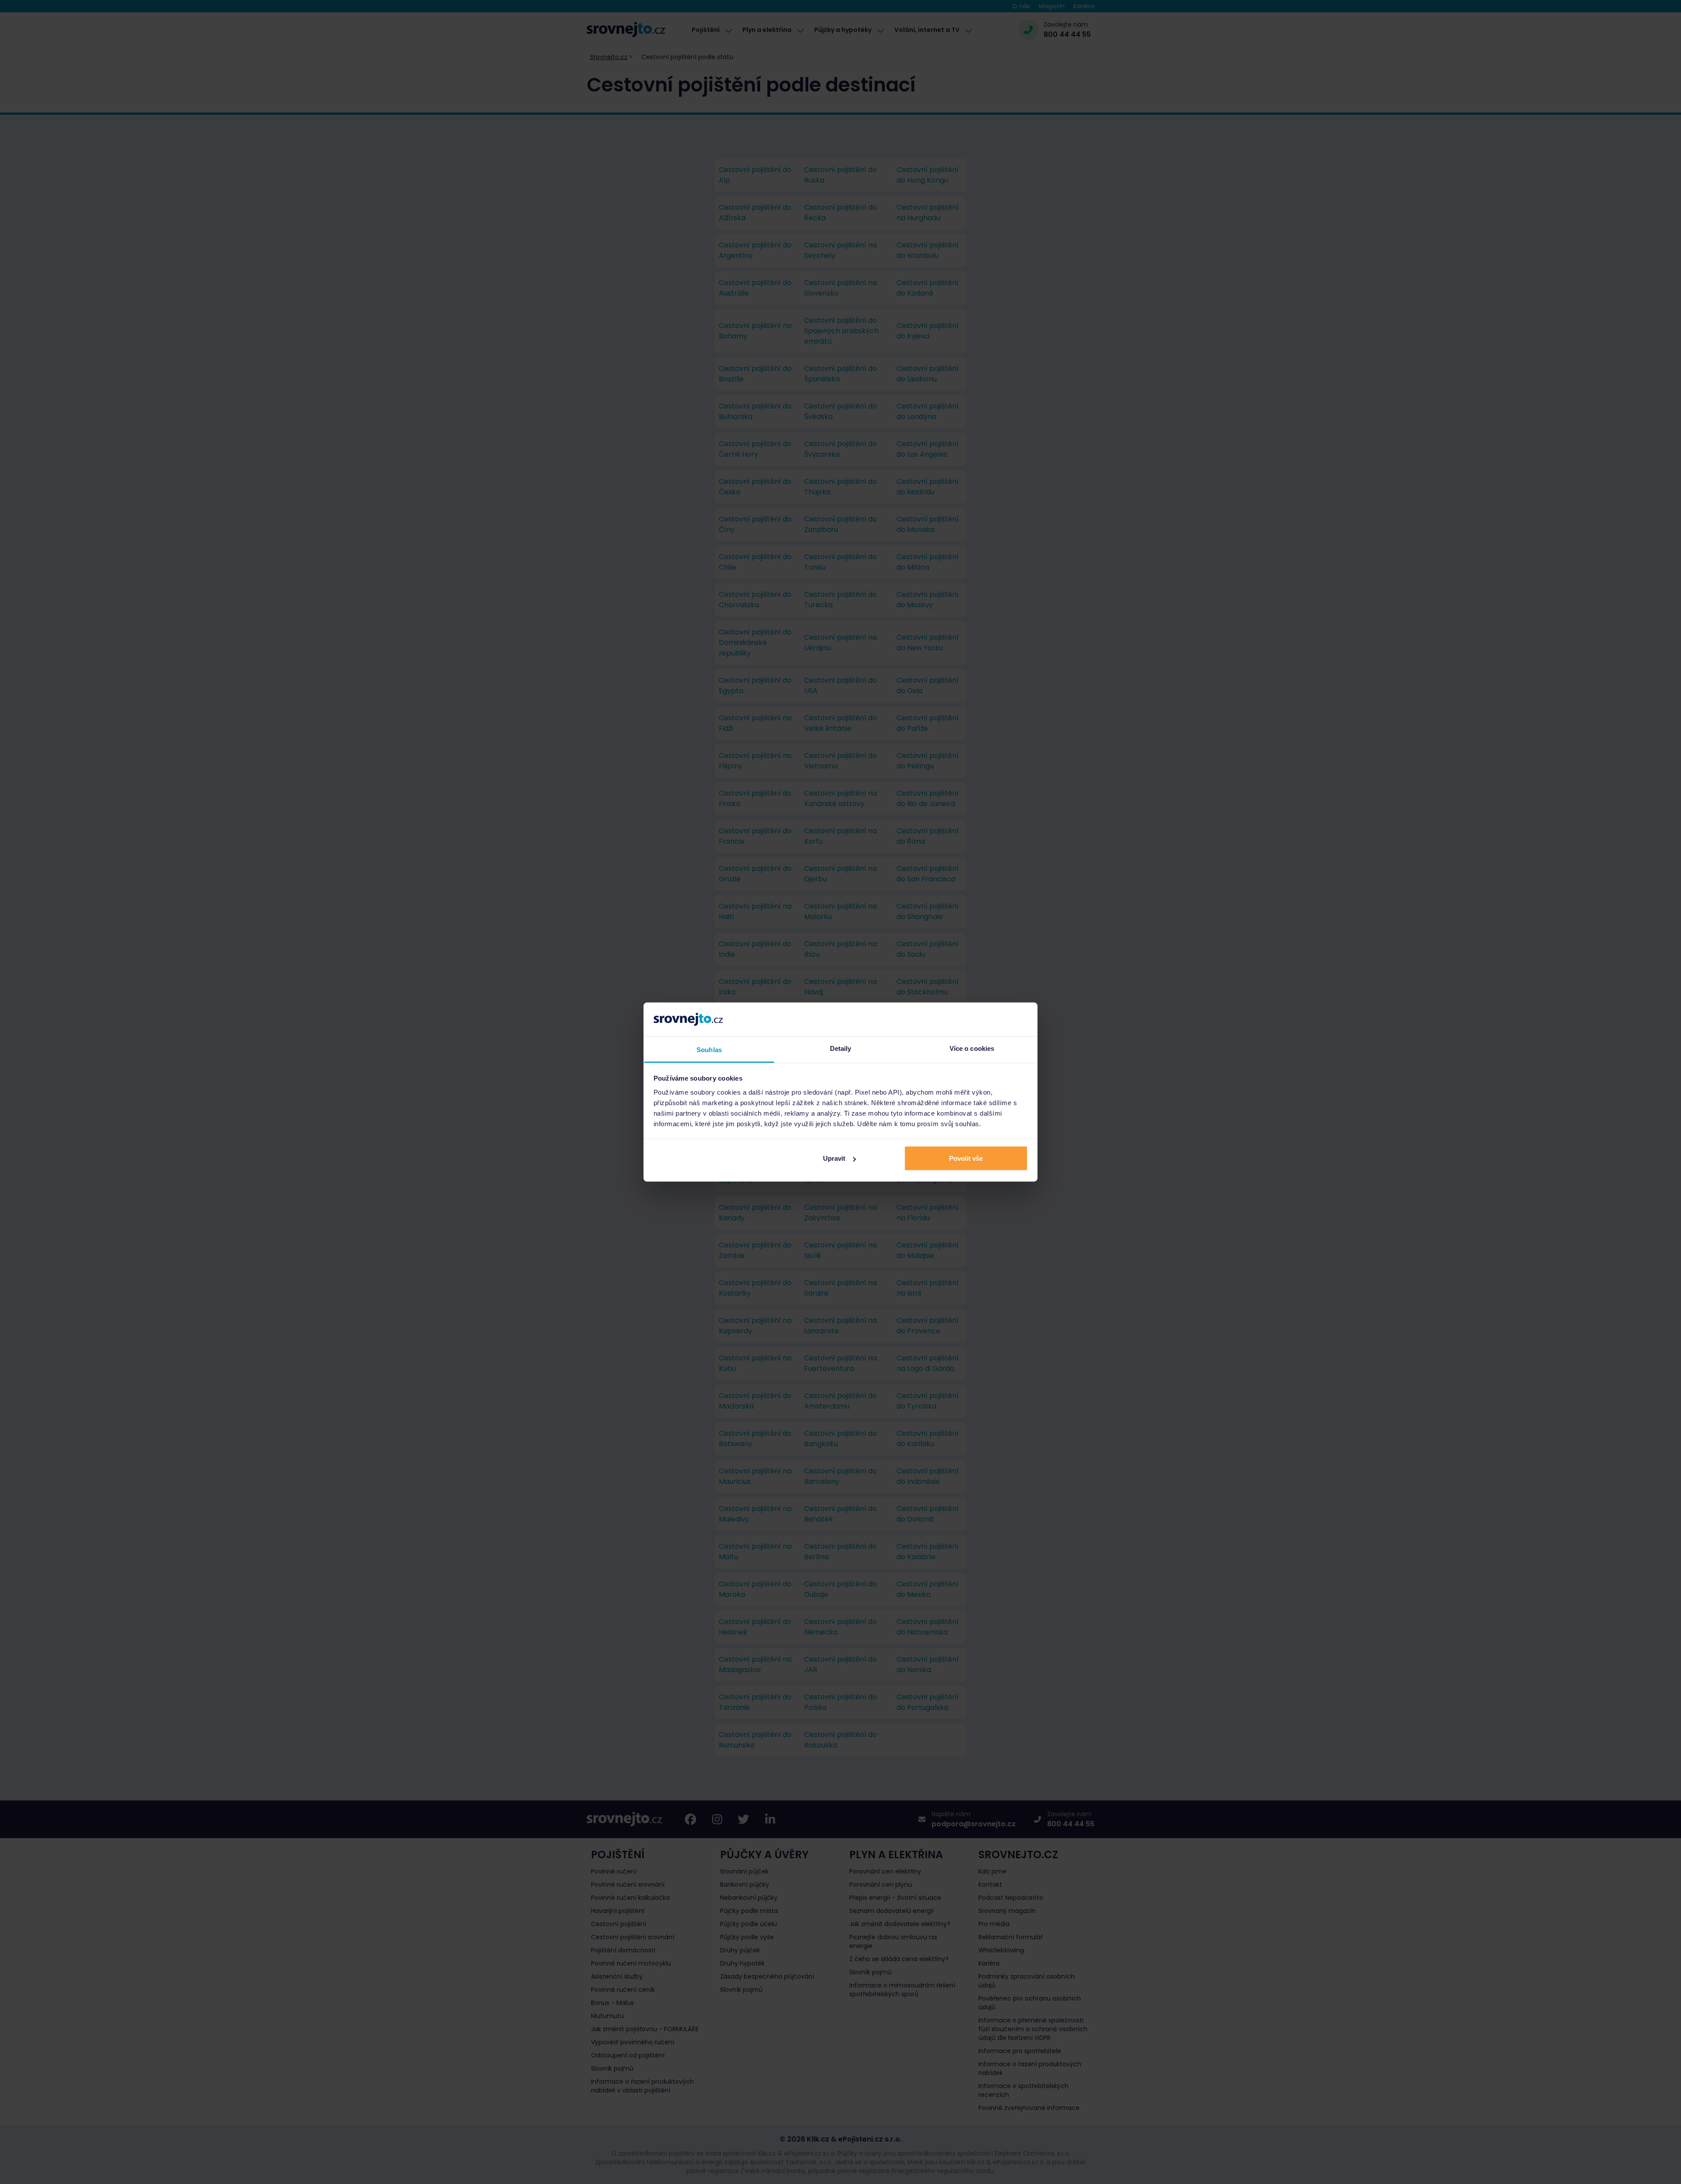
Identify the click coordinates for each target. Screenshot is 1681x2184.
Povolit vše (966, 1158)
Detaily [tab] (841, 1048)
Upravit (834, 1158)
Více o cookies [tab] (972, 1048)
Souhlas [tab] (709, 1049)
